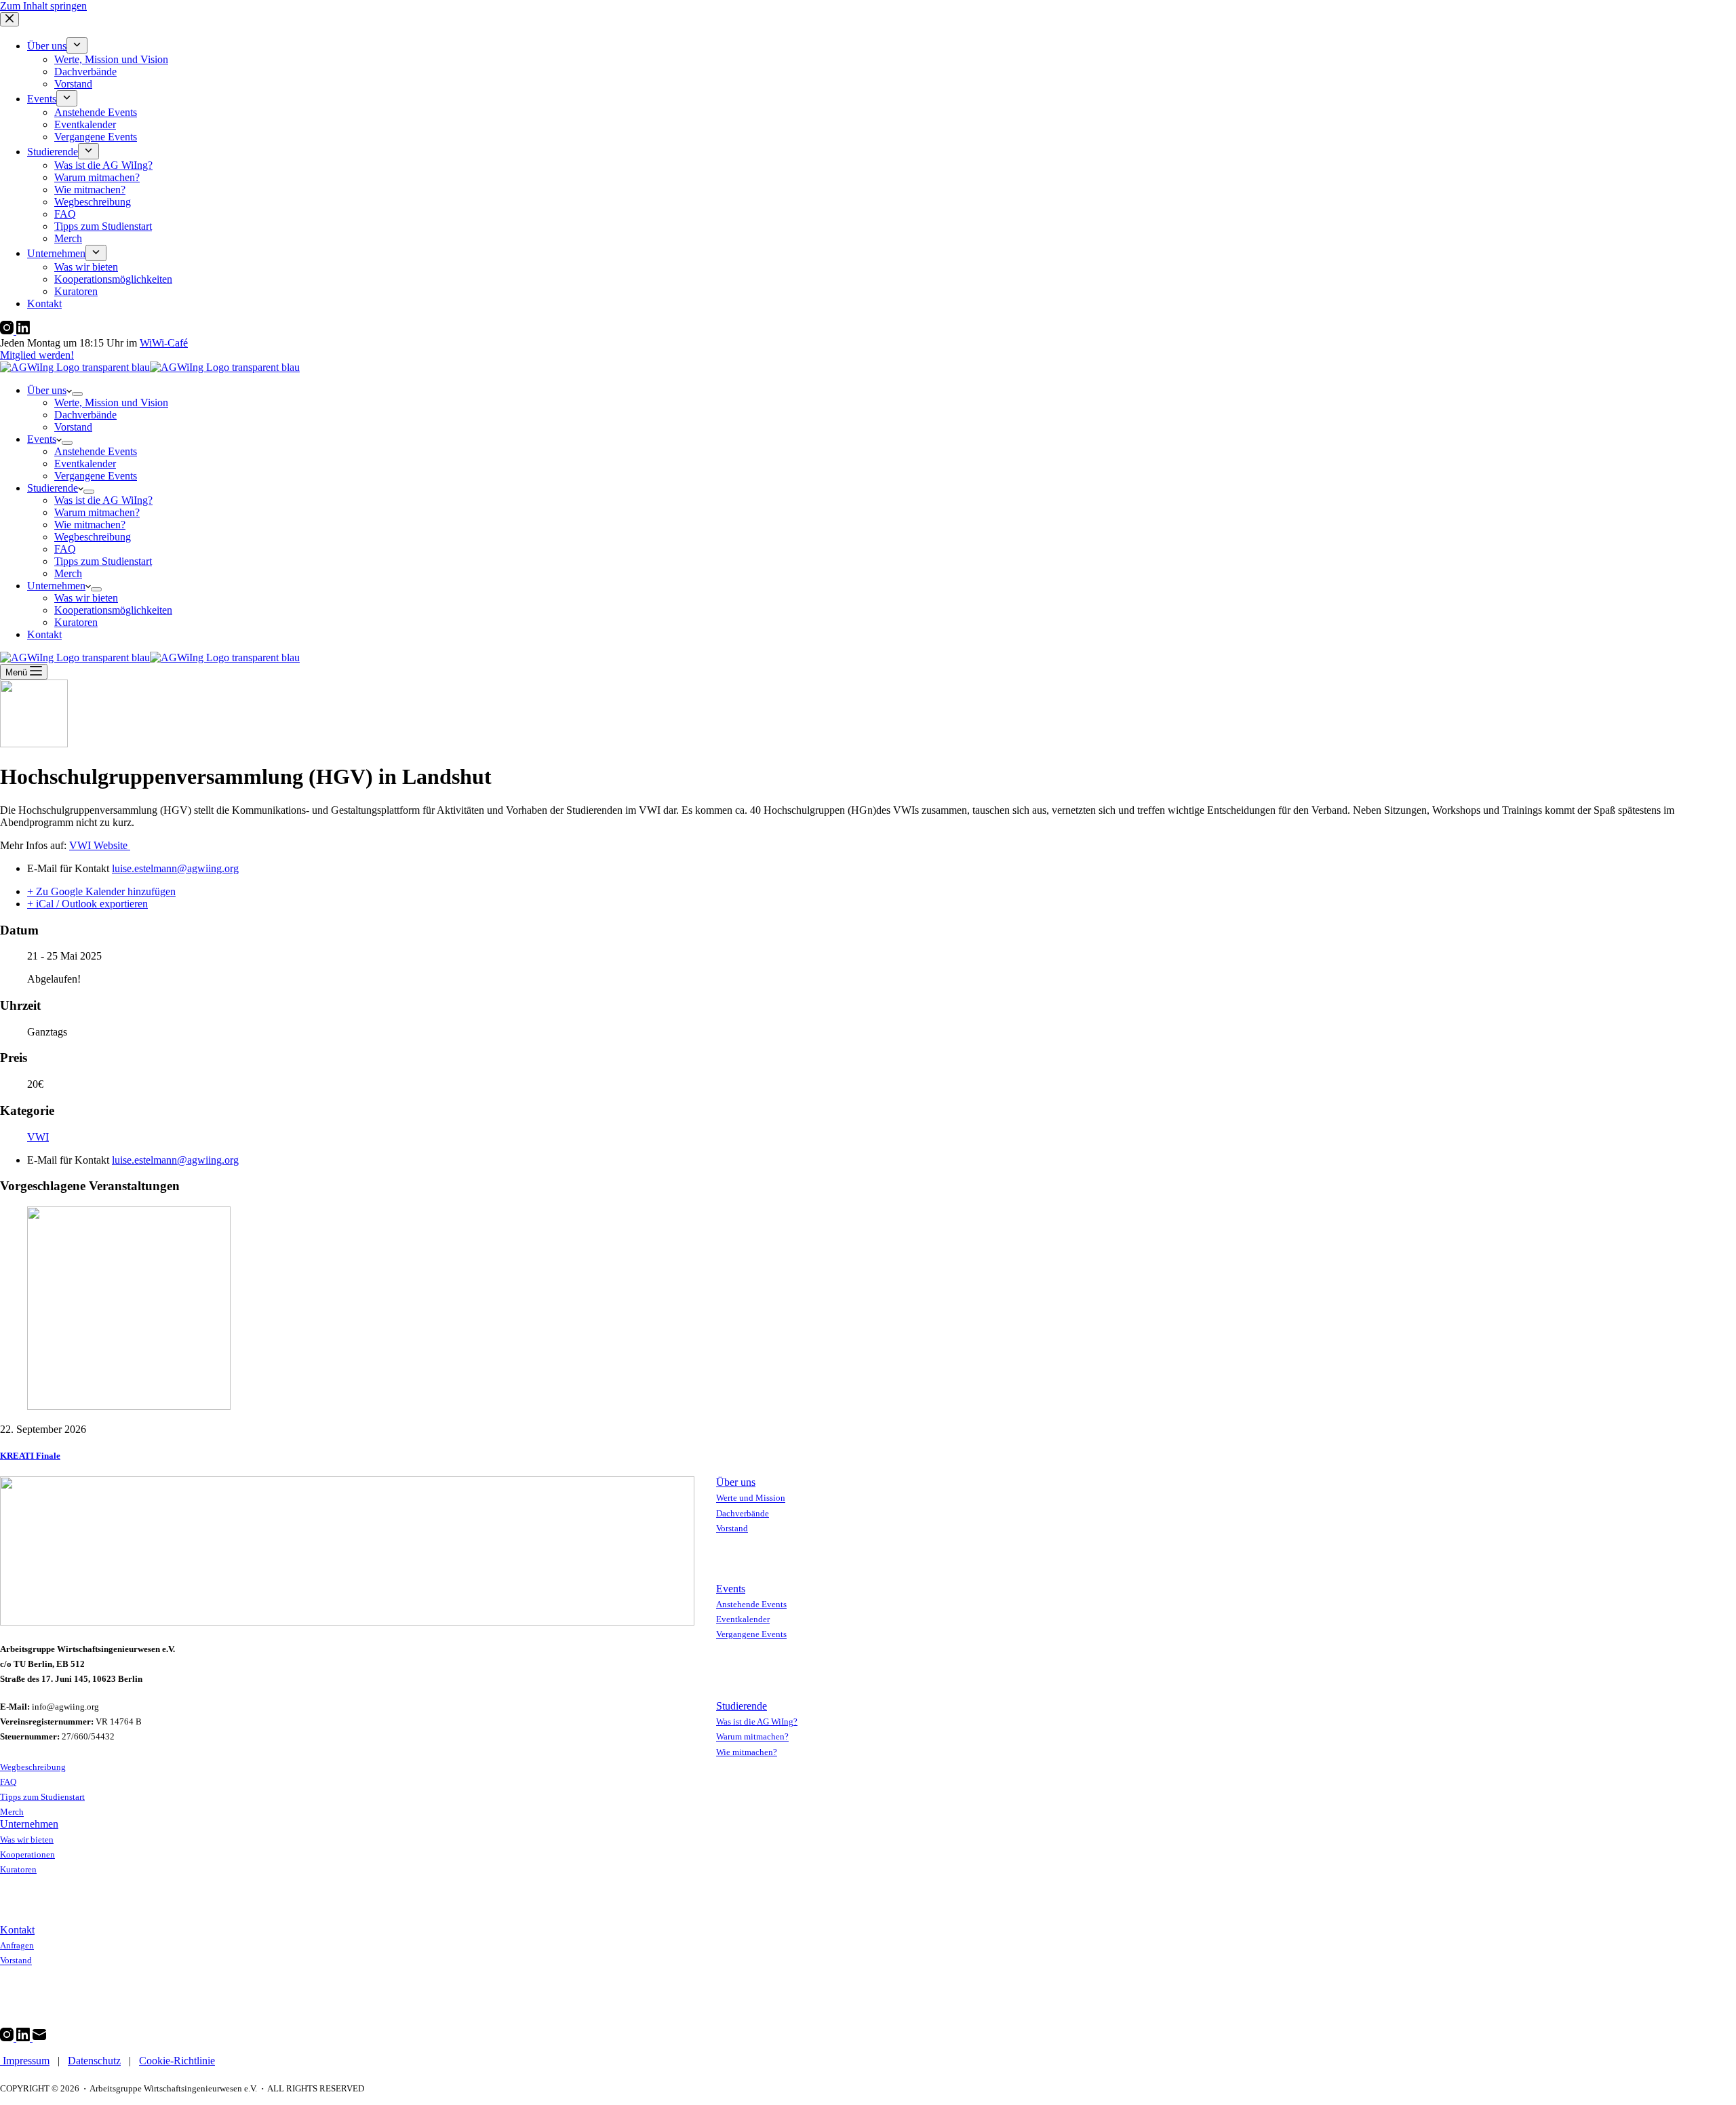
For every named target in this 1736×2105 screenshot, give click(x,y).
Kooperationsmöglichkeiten (113, 610)
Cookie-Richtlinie (177, 2061)
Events (42, 439)
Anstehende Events (96, 451)
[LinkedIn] (23, 331)
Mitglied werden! (37, 355)
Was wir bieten (86, 598)
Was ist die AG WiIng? (103, 500)
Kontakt (44, 634)
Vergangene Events (96, 476)
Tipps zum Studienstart (103, 561)
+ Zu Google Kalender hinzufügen (101, 891)
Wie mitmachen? (90, 525)
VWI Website (100, 845)
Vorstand (73, 427)
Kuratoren (76, 622)
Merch (68, 573)
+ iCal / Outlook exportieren (87, 904)
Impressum (25, 2061)
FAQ (65, 549)
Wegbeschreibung (93, 537)
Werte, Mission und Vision (111, 402)
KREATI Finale (30, 1456)
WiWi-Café (164, 343)
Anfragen (17, 1945)
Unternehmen (56, 586)
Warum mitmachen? (97, 512)
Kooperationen (27, 1854)
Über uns (47, 390)
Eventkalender (85, 464)
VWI (38, 1137)
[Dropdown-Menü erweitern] (77, 394)
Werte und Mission (751, 1498)
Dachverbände (85, 415)
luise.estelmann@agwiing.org (175, 868)
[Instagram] (8, 331)
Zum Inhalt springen (43, 6)
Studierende (53, 488)
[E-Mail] (39, 2038)
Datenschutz (94, 2061)
